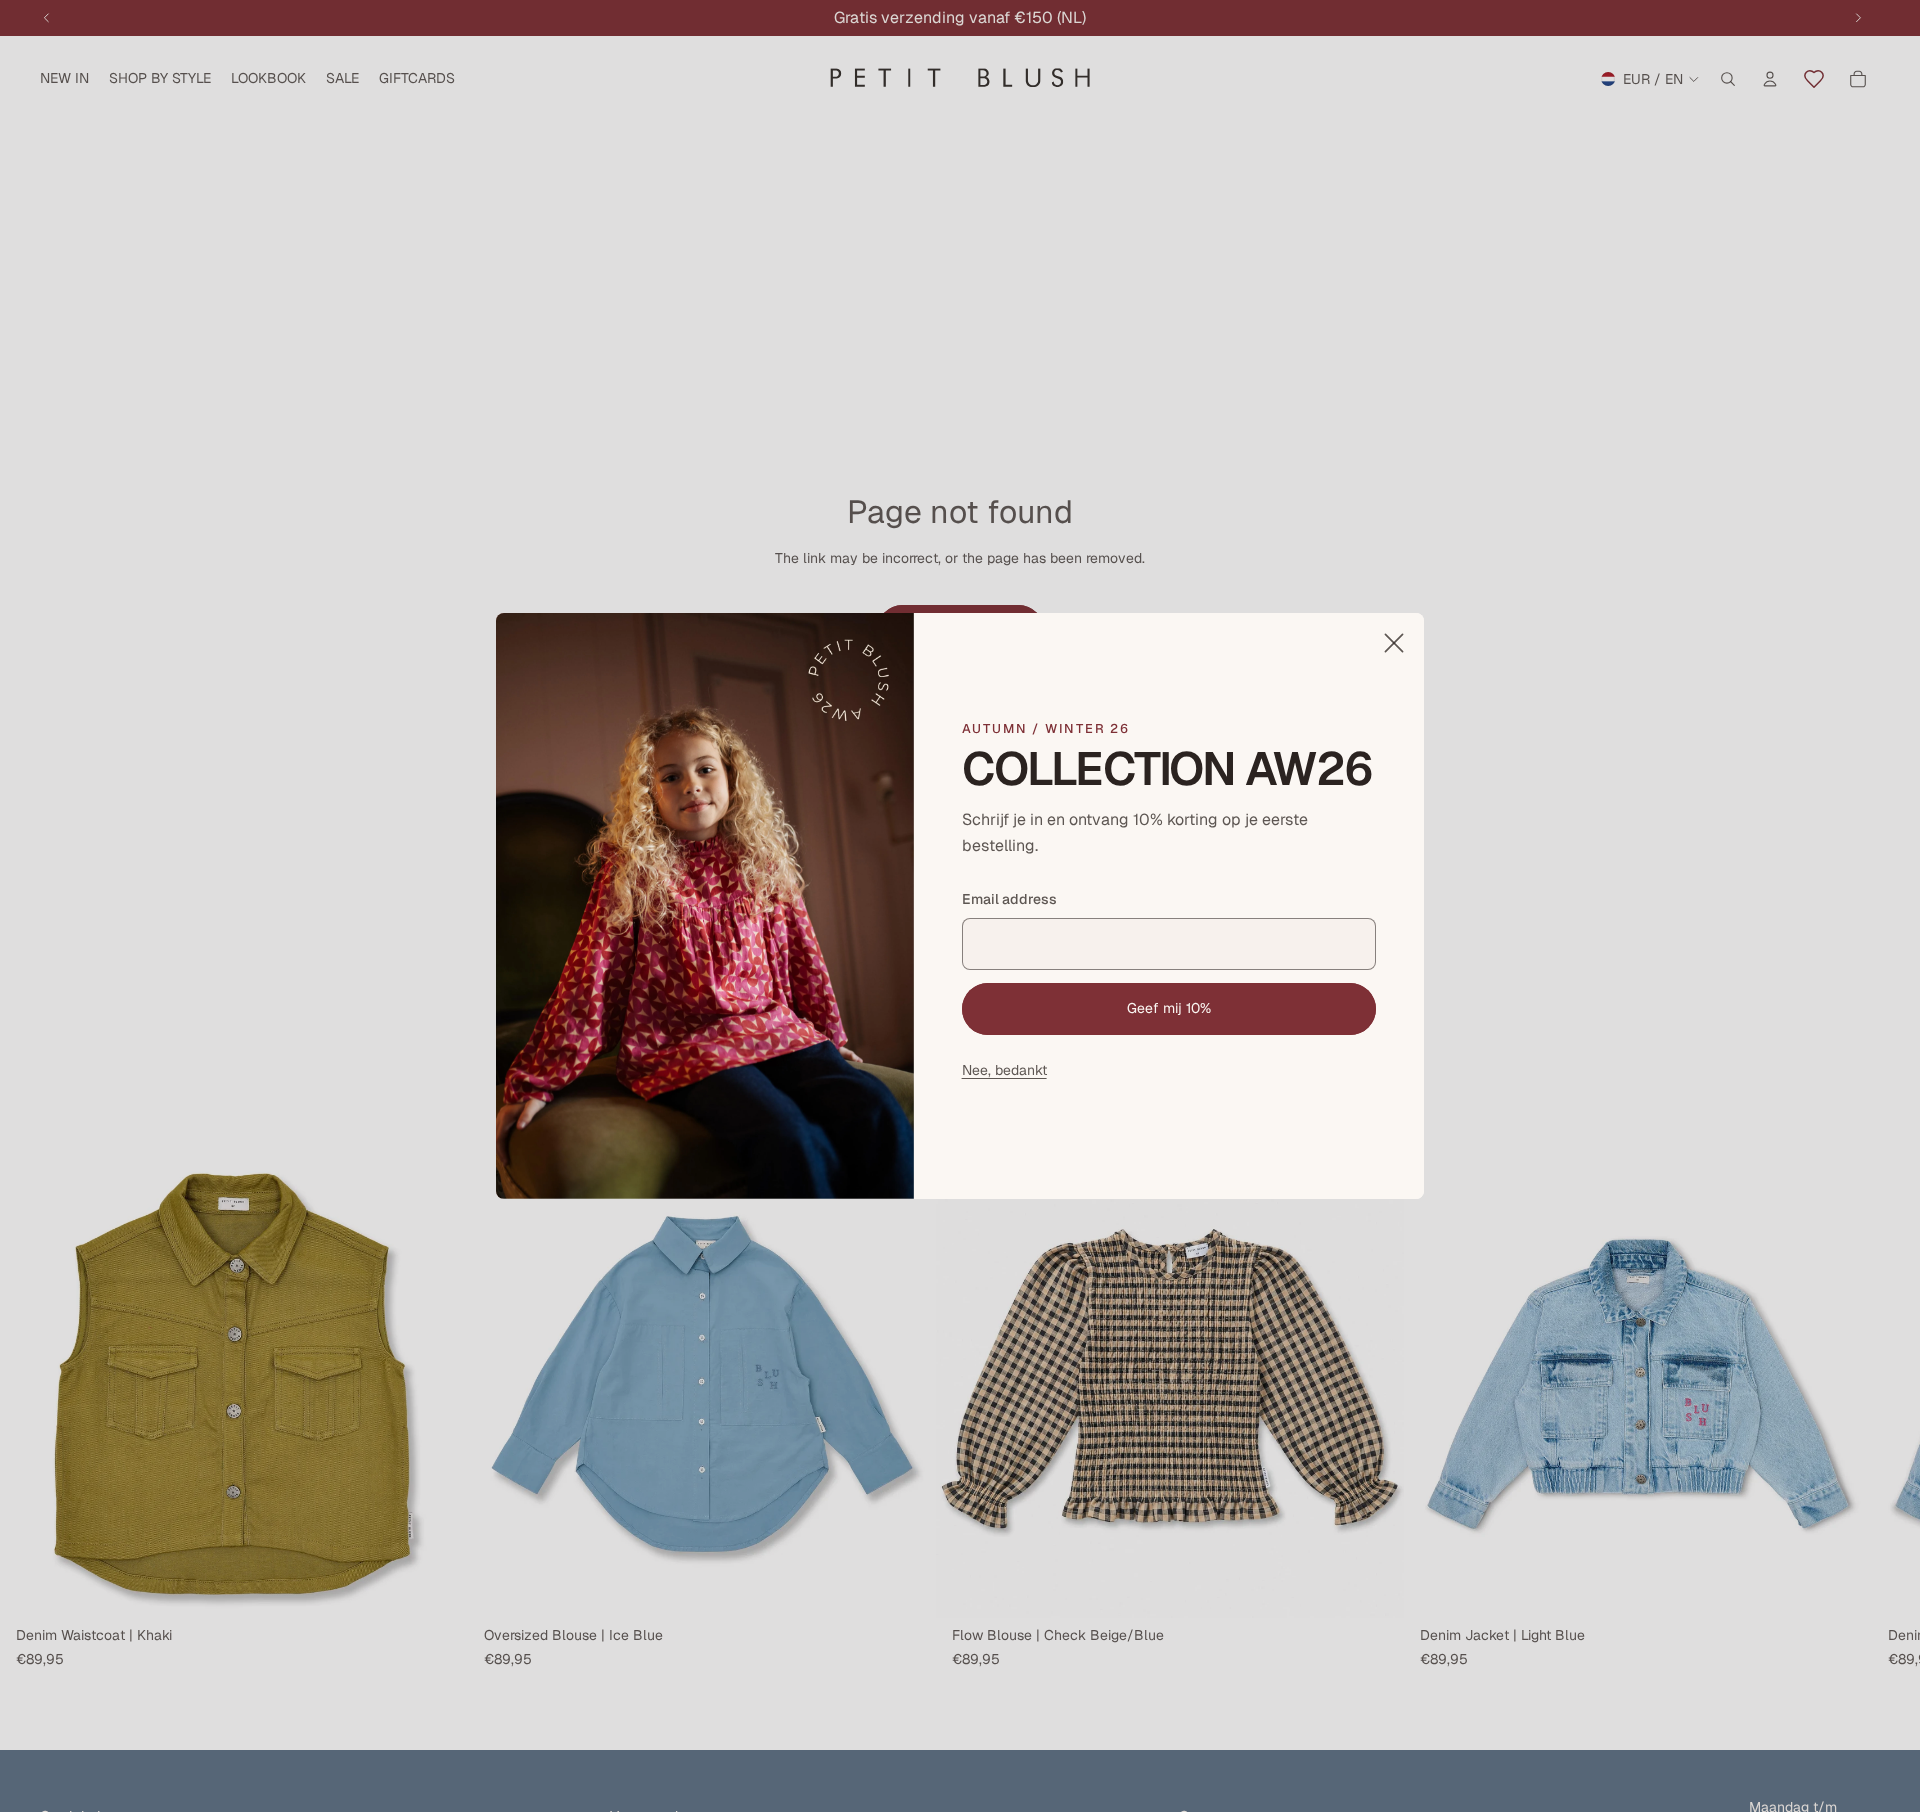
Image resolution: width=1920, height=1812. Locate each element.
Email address (1009, 899)
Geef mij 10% (1169, 1008)
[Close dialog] (1394, 643)
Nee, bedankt (1004, 1069)
